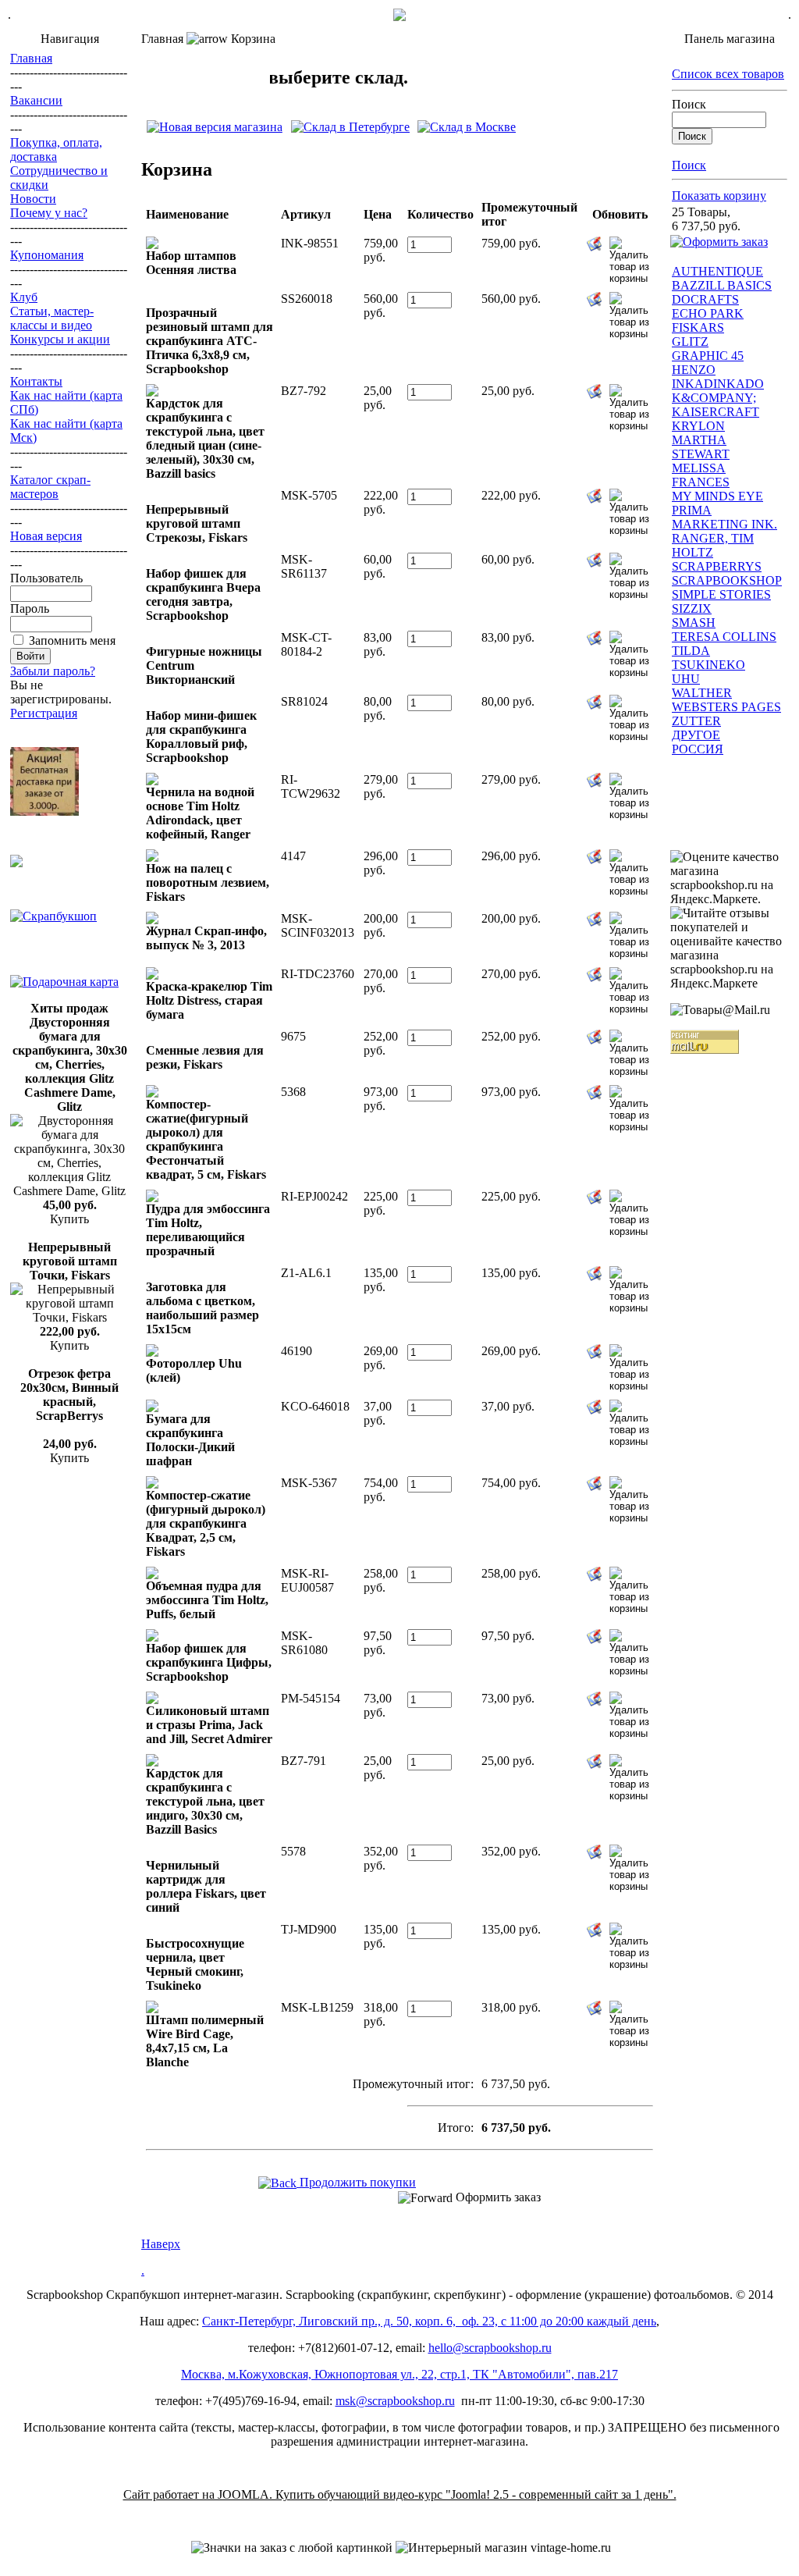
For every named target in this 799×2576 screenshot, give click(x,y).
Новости (33, 199)
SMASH (694, 623)
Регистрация (44, 713)
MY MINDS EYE (717, 496)
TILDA (691, 651)
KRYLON (698, 426)
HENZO (694, 370)
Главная (31, 58)
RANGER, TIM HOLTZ (713, 545)
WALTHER (702, 693)
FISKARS (698, 327)
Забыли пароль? (53, 671)
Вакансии (36, 100)
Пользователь (46, 578)
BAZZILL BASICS (722, 285)
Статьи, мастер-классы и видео (52, 318)
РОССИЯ (698, 749)
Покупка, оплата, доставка (56, 149)
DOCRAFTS (705, 299)
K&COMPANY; (714, 398)
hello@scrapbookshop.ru (490, 2348)
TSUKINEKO (708, 665)
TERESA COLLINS (724, 637)
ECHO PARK (708, 313)
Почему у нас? (49, 213)
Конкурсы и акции (60, 339)
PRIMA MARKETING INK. (724, 517)
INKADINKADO (718, 384)
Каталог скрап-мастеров (50, 487)
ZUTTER (696, 721)
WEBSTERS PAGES (726, 707)
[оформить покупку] (719, 242)
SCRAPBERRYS (717, 566)
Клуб (24, 297)
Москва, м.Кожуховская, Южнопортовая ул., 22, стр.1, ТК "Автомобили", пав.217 (399, 2374)
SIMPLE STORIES (721, 594)
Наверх (161, 2244)
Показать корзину (719, 196)
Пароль (30, 608)
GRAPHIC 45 (708, 356)
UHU (686, 679)
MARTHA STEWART (701, 447)
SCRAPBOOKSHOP (727, 580)
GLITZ (690, 342)
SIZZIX (692, 608)
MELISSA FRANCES (701, 475)
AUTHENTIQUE (717, 271)
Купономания (47, 255)
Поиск (689, 104)
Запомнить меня (72, 640)
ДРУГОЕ (696, 735)
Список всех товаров (728, 74)
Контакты (36, 381)
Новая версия (46, 536)
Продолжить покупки (356, 2182)
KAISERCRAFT (716, 412)
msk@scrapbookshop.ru (395, 2401)
